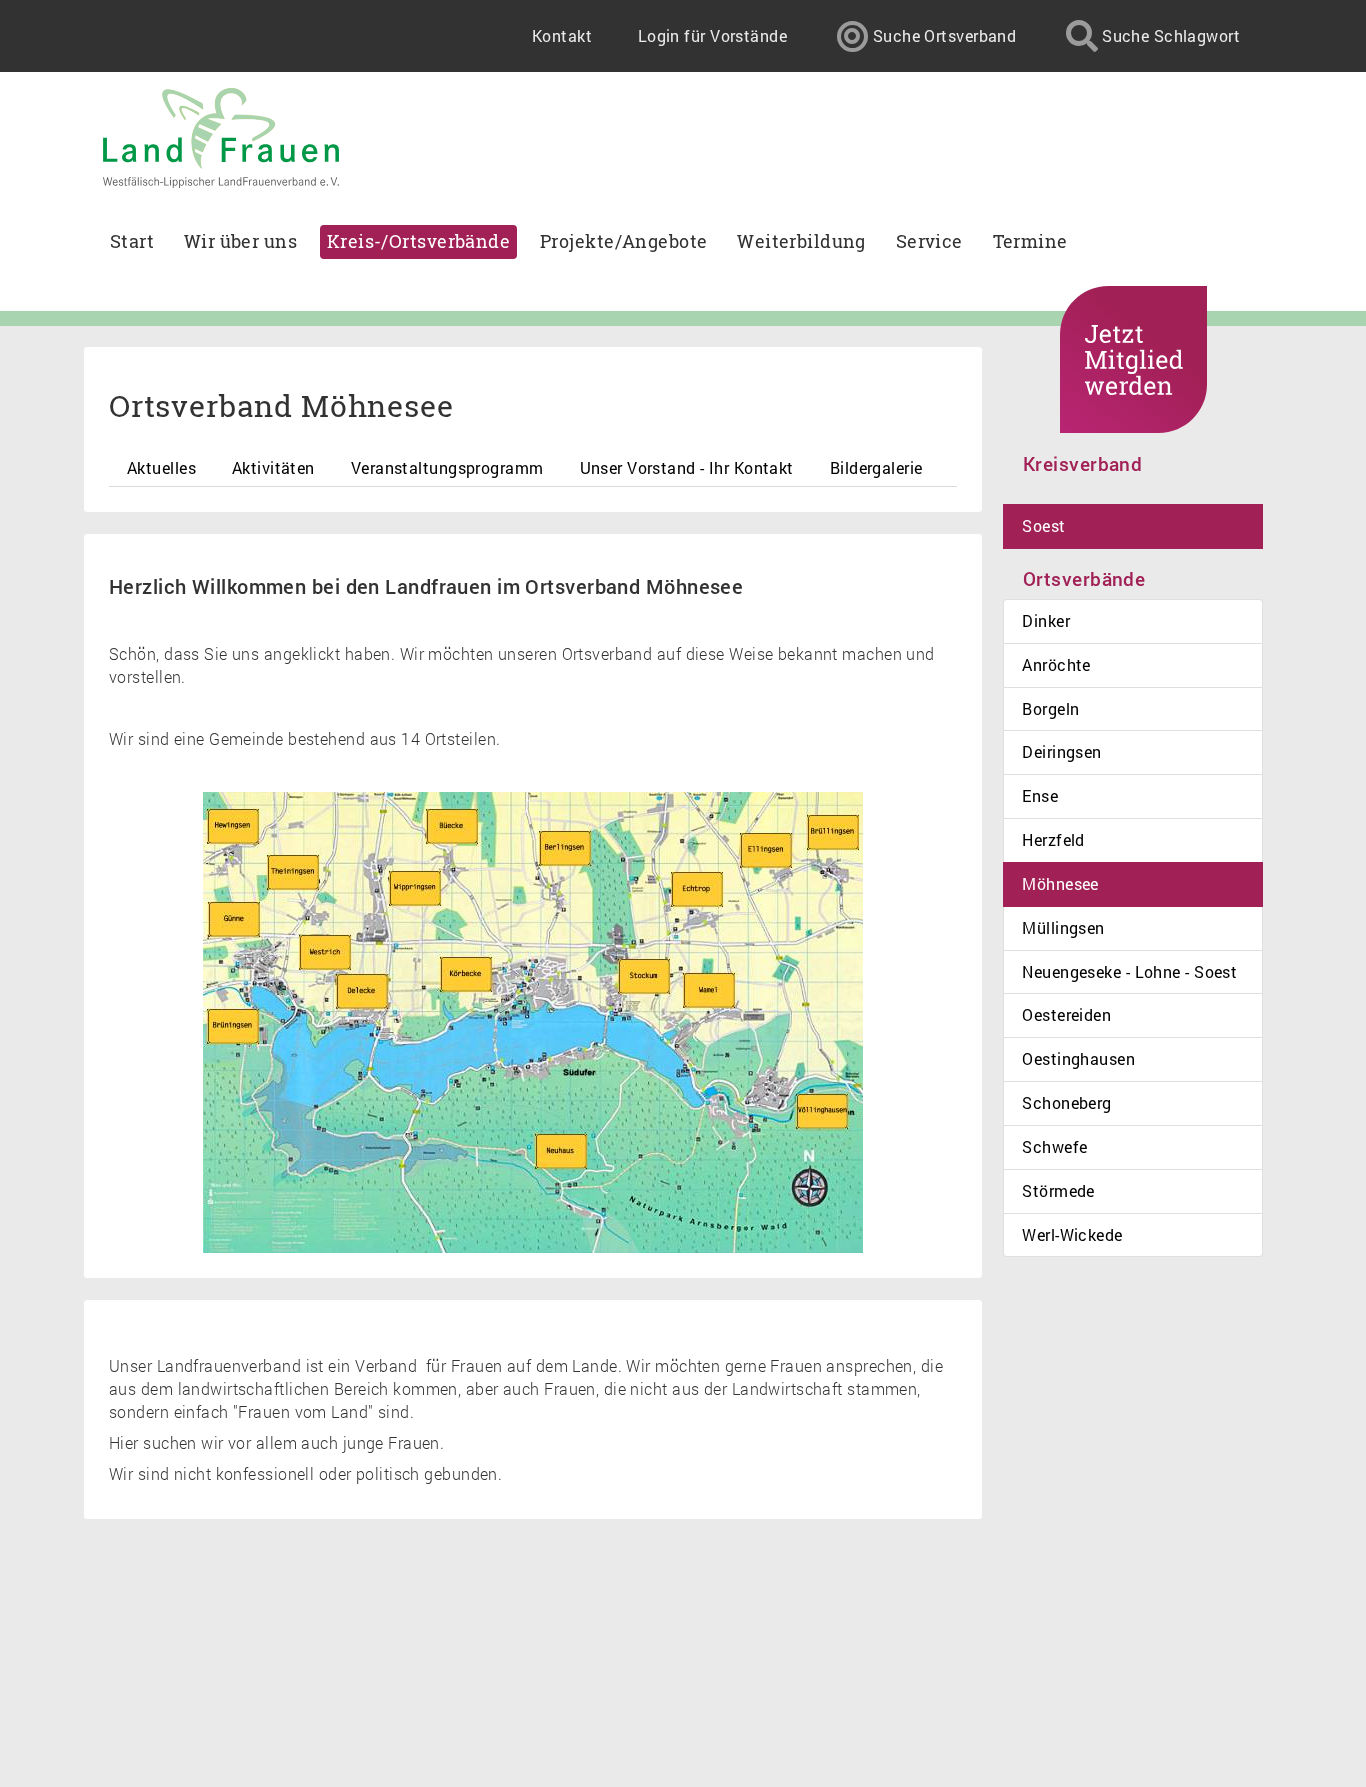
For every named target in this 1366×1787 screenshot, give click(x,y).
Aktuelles (161, 467)
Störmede (1058, 1190)
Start (132, 241)
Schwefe (1054, 1146)
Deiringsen (1061, 751)
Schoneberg (1066, 1102)
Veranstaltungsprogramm (447, 467)
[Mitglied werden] (1133, 359)
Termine (1030, 241)
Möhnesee (1060, 883)
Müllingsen (1063, 927)
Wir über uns (240, 241)
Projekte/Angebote (623, 241)
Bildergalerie (876, 467)
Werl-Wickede (1072, 1234)
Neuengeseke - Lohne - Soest (1129, 971)
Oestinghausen (1078, 1058)
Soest (1043, 525)
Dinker (1046, 620)
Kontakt (562, 35)
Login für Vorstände (712, 35)
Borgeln (1050, 708)
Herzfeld (1053, 839)
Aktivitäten (273, 467)
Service (929, 241)
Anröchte (1056, 664)
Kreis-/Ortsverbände (418, 241)
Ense (1040, 795)
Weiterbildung (801, 241)
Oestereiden (1066, 1014)
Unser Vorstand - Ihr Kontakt (687, 467)
